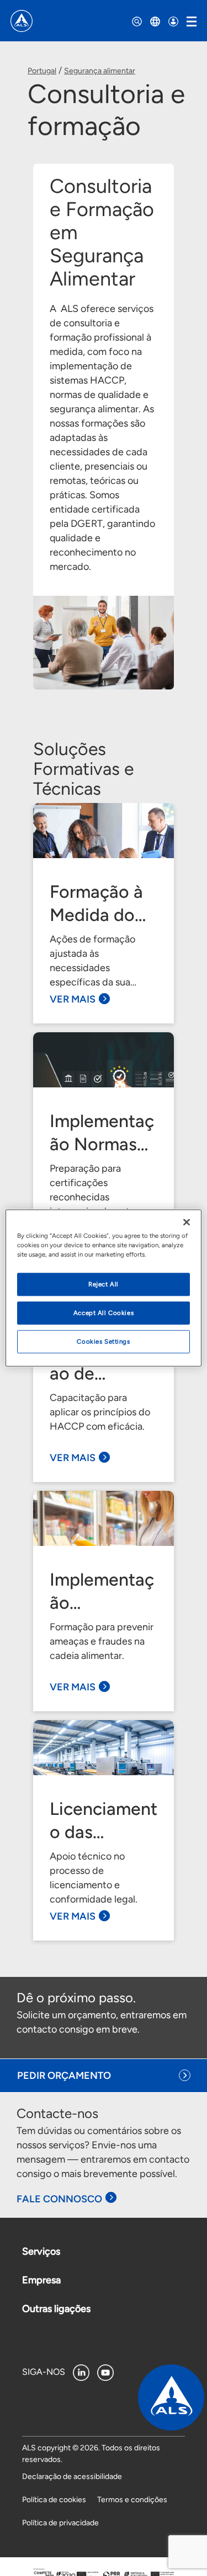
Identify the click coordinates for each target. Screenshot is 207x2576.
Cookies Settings (103, 1341)
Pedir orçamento (64, 2076)
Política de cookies (54, 2500)
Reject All (104, 1284)
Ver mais (73, 999)
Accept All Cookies (104, 1313)
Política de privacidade (60, 2523)
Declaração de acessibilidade (72, 2477)
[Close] (187, 1222)
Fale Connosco (59, 2199)
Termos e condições (132, 2500)
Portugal (42, 71)
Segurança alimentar (100, 71)
